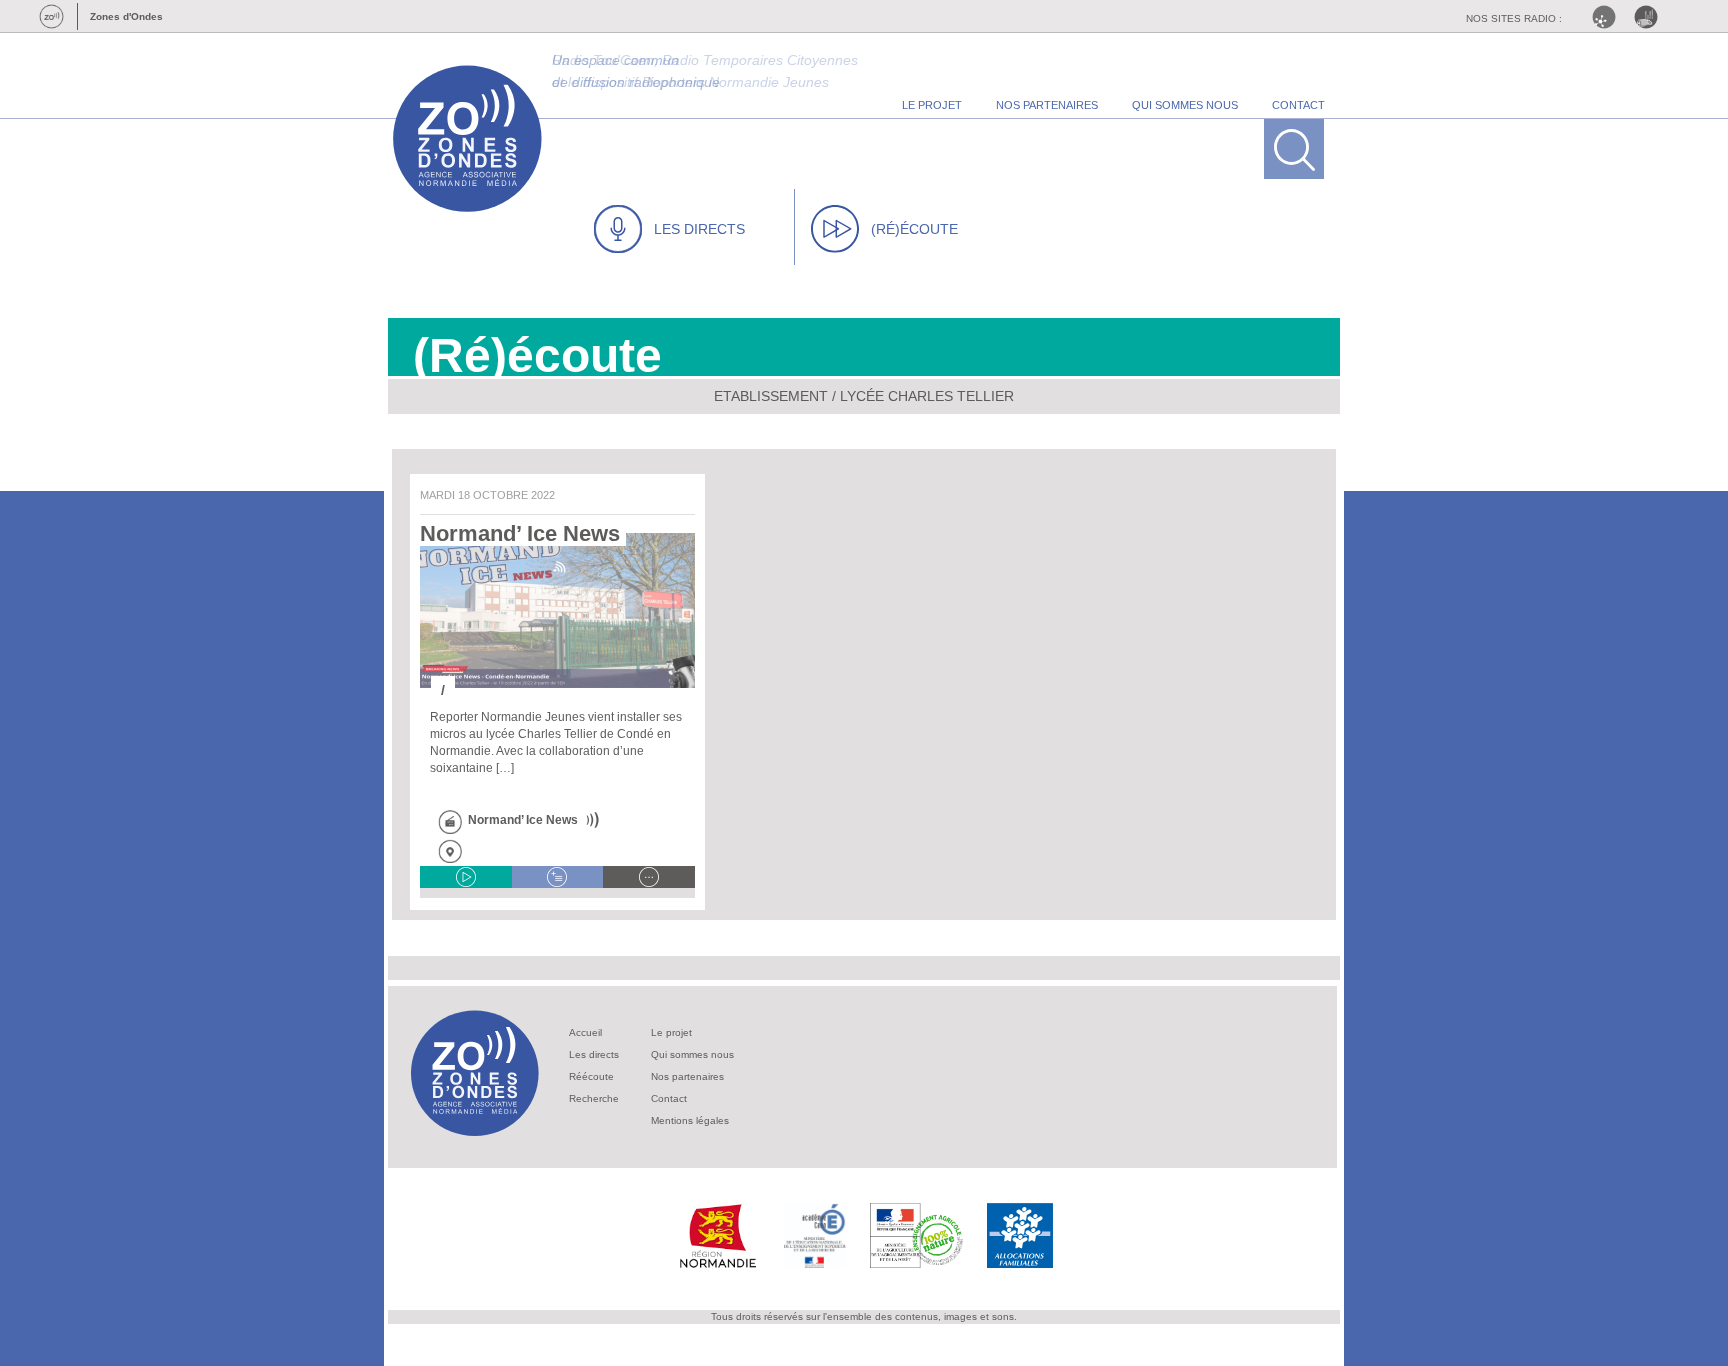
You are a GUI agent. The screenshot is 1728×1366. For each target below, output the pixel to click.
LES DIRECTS (699, 229)
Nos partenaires (687, 1076)
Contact (669, 1098)
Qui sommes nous (692, 1054)
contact (1298, 105)
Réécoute (591, 1076)
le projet (932, 105)
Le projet (671, 1032)
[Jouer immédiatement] (466, 877)
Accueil (585, 1032)
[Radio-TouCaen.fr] (1651, 17)
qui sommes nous (1185, 105)
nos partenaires (1047, 105)
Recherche (594, 1098)
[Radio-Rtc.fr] (1609, 17)
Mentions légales (690, 1120)
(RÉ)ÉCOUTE (914, 229)
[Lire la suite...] (649, 877)
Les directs (594, 1054)
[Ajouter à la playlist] (558, 877)
